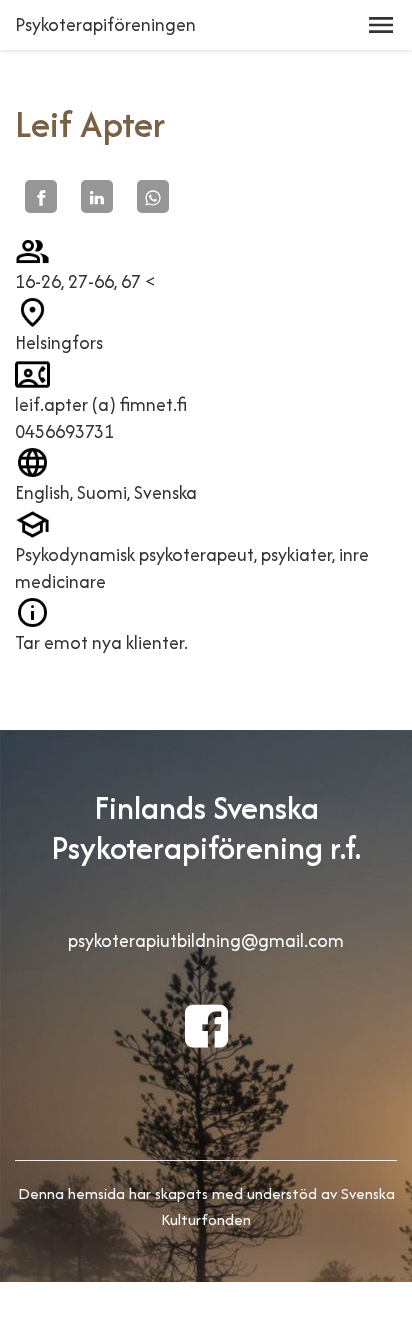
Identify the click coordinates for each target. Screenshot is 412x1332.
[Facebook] (41, 196)
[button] (381, 25)
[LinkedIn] (97, 196)
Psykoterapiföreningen (105, 25)
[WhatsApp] (153, 196)
